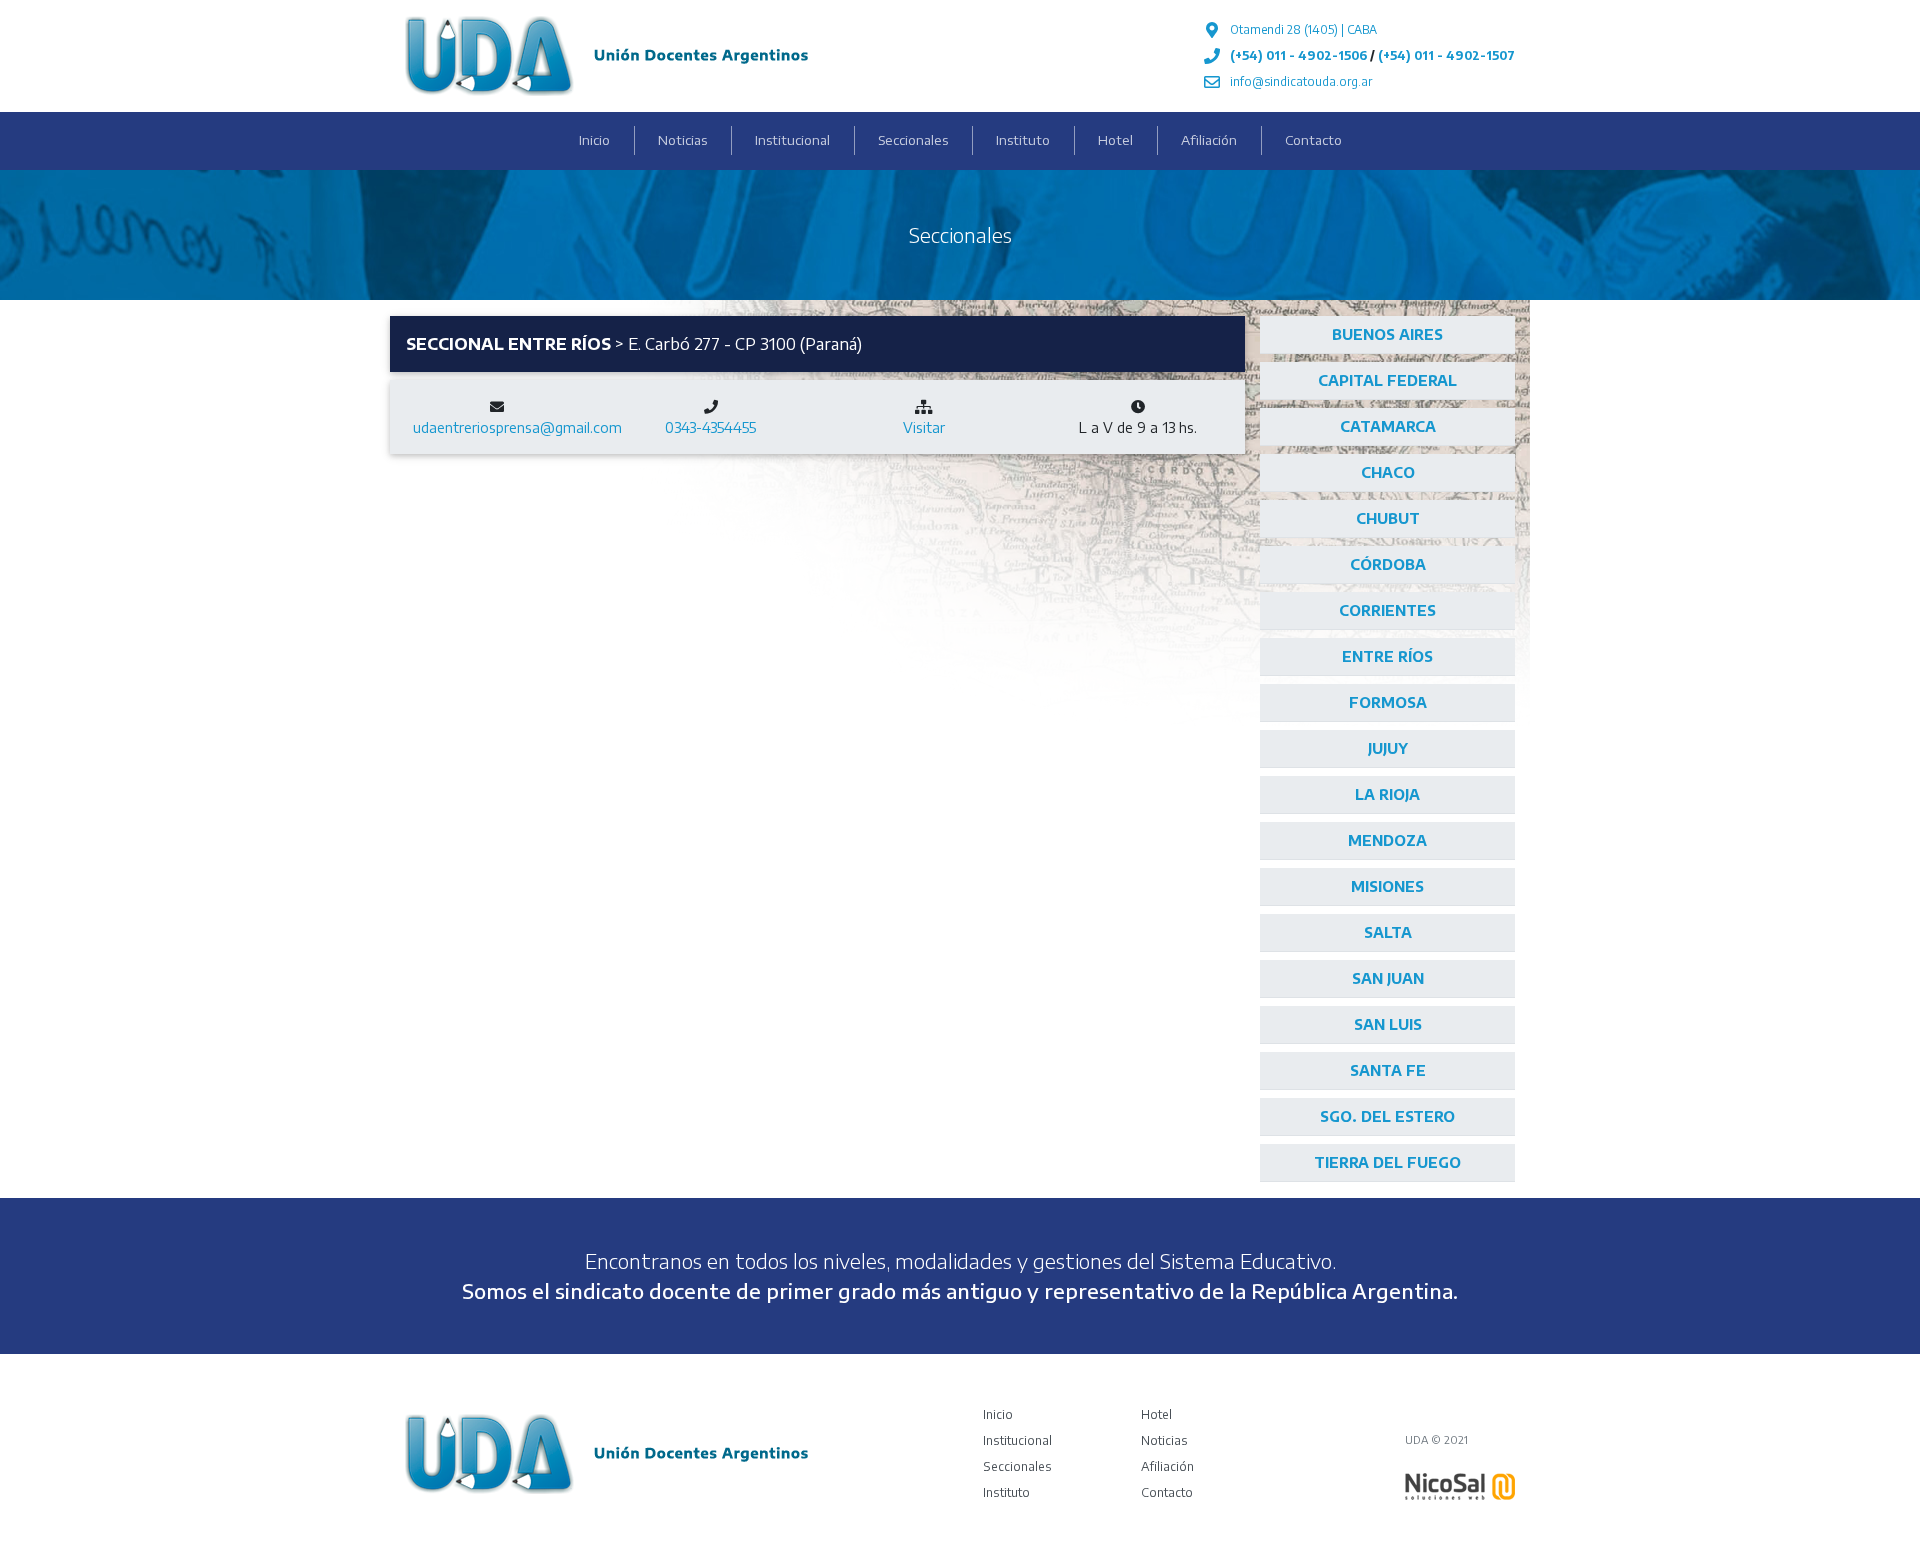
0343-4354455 (710, 427)
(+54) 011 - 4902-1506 (1298, 55)
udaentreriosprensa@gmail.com (517, 427)
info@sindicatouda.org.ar (1301, 81)
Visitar (924, 427)
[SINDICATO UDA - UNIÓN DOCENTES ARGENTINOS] (606, 54)
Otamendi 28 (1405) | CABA (1303, 29)
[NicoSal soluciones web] (1460, 1485)
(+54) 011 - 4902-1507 (1446, 55)
